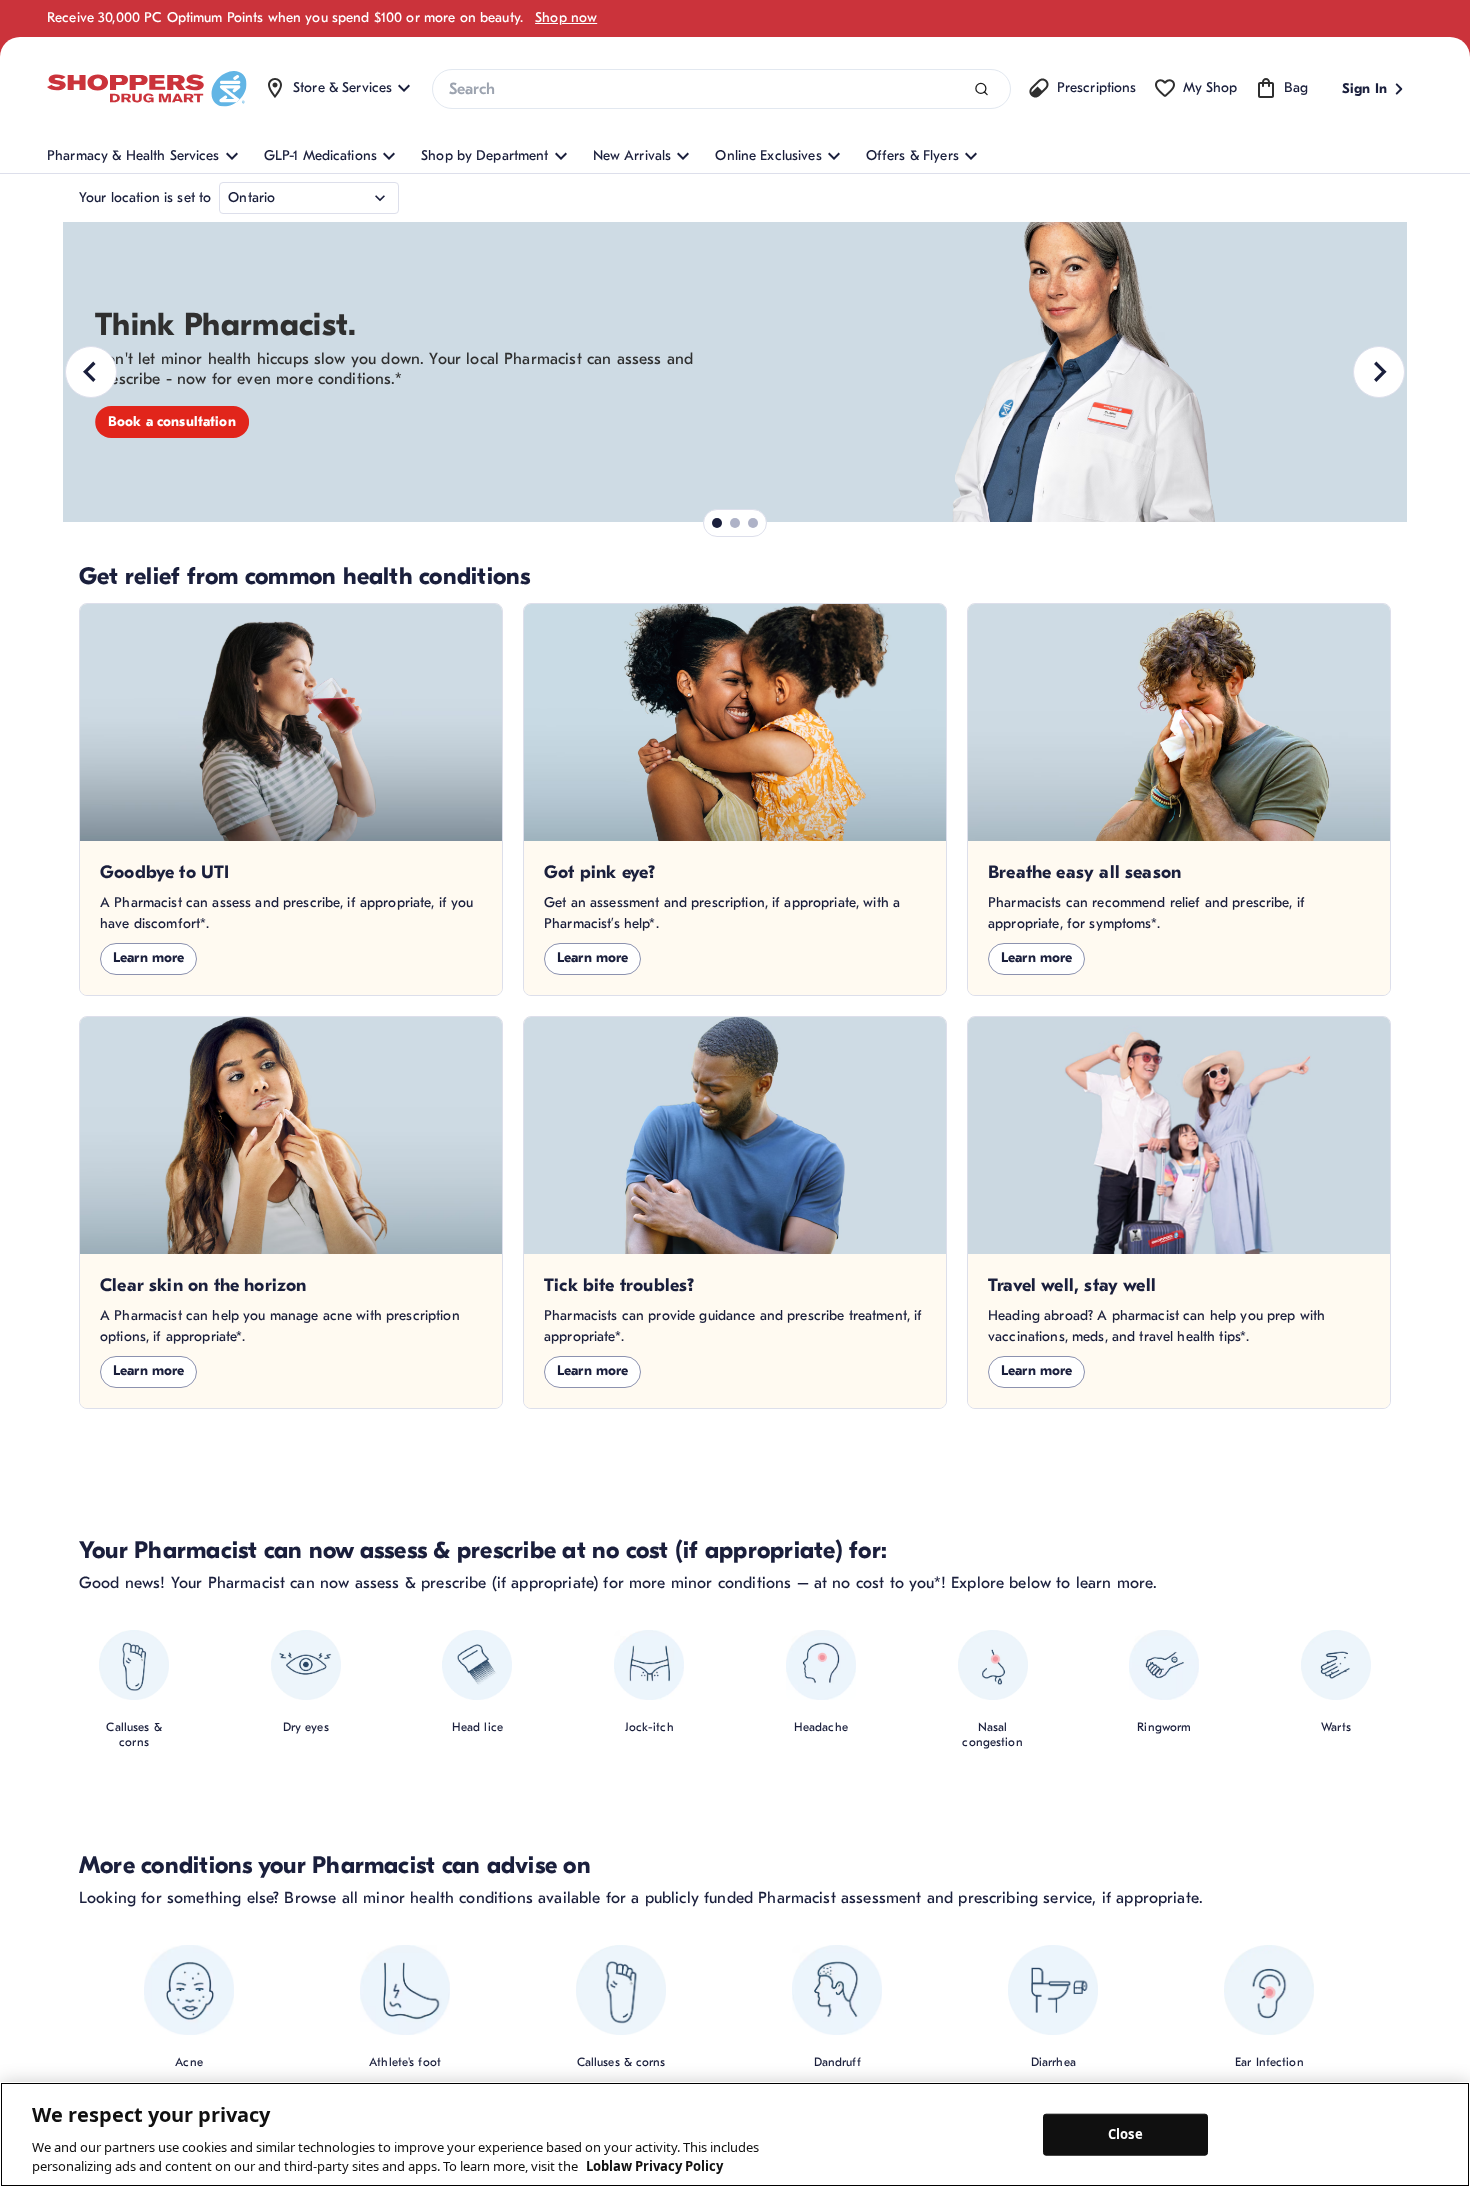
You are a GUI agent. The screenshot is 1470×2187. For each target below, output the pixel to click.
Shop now (566, 17)
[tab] (717, 523)
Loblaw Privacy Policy (654, 2166)
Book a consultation (172, 421)
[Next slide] (1379, 372)
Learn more (148, 957)
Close (1125, 2134)
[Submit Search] (981, 89)
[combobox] (721, 89)
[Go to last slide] (91, 372)
